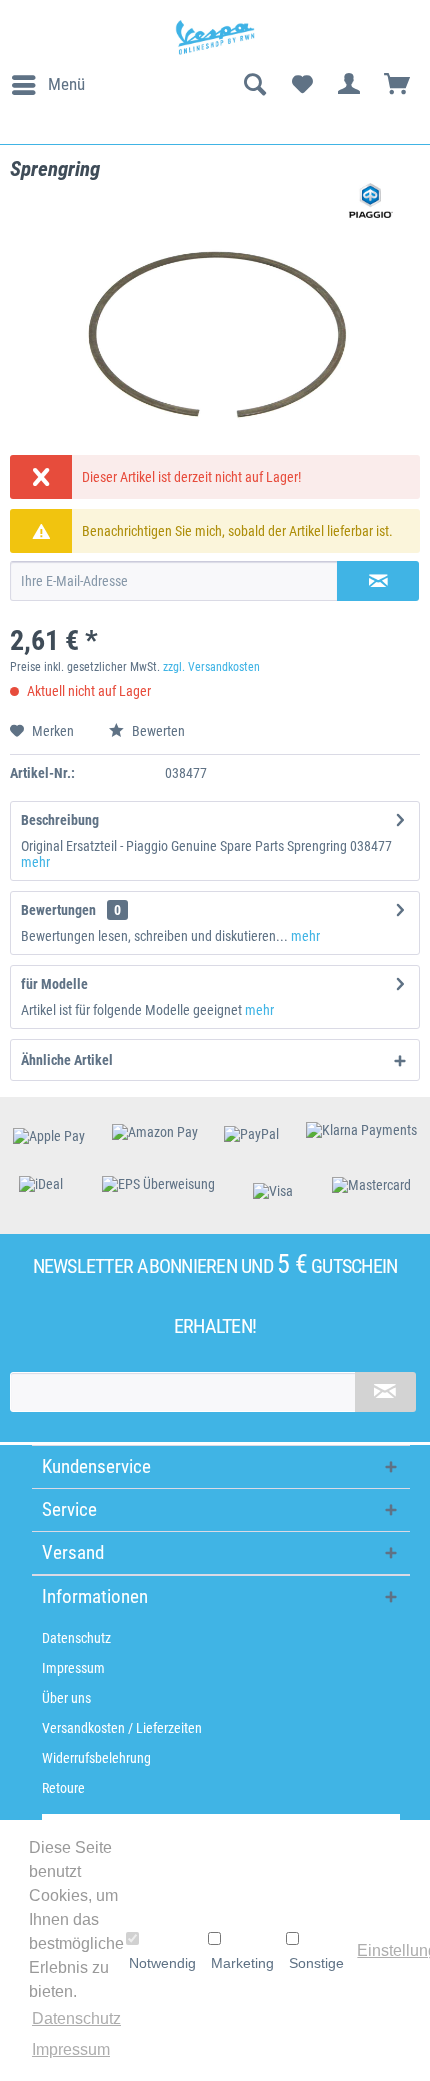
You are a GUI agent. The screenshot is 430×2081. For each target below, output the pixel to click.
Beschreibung (60, 820)
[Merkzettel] (302, 85)
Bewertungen (58, 910)
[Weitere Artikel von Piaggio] (371, 200)
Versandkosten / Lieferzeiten (122, 1728)
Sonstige (316, 1963)
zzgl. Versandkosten (211, 667)
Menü (66, 84)
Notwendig (162, 1963)
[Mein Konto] (350, 85)
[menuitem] (47, 85)
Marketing (242, 1963)
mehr (35, 862)
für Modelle (54, 984)
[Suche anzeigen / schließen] (254, 85)
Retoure (63, 1788)
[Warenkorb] (398, 85)
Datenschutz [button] (76, 2018)
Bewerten (157, 731)
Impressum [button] (71, 2049)
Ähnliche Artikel (67, 1060)
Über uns (66, 1698)
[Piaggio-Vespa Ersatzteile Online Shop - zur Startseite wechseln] (214, 37)
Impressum (73, 1668)
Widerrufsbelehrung (96, 1758)
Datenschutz (76, 1638)
